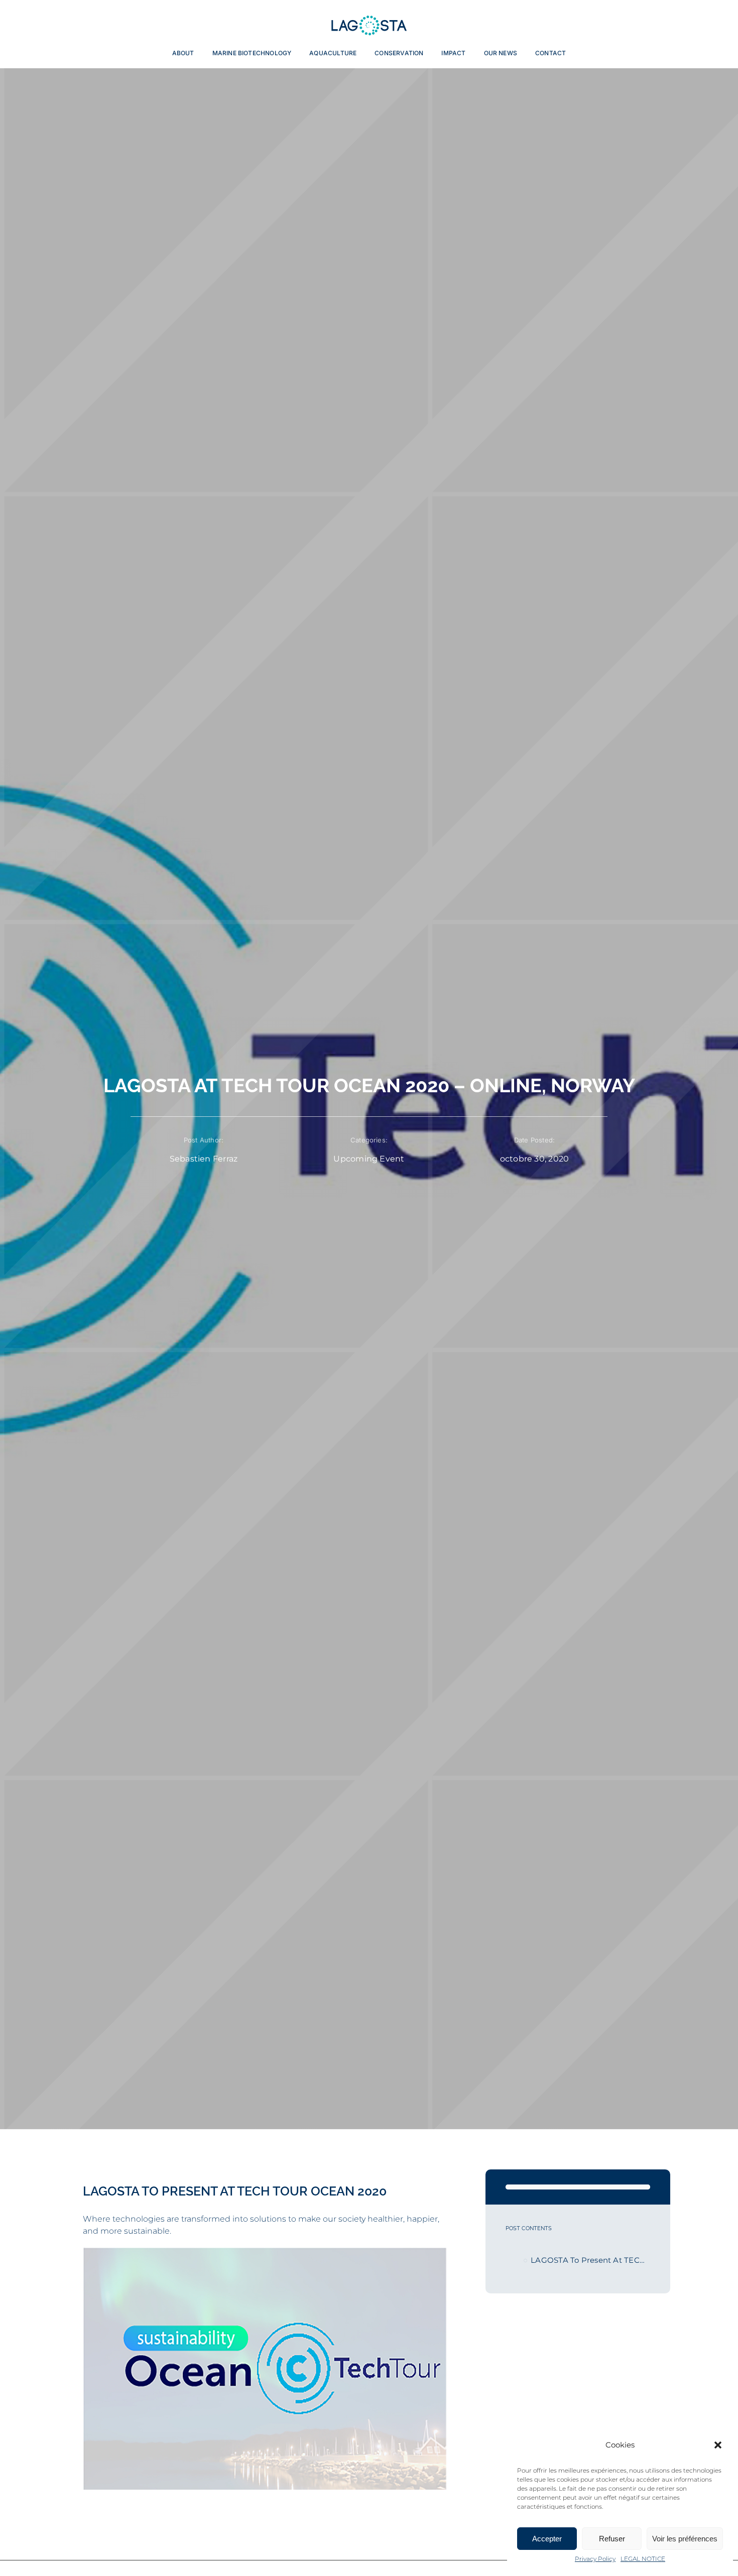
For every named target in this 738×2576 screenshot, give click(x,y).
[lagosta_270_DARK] (369, 18)
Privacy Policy (595, 2559)
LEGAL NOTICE (643, 2559)
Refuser (612, 2539)
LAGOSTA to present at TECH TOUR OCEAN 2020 (590, 2260)
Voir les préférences (685, 2539)
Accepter (547, 2539)
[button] (718, 2445)
